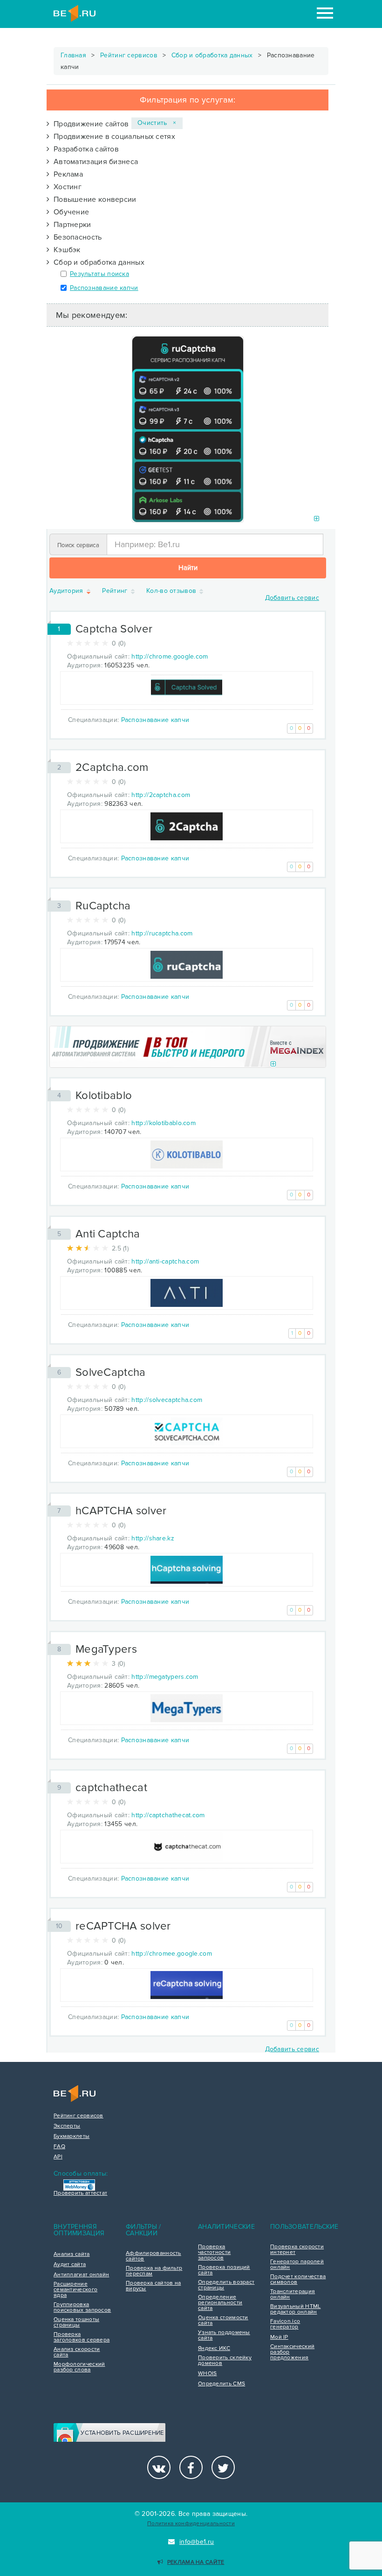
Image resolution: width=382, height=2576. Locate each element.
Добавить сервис (292, 598)
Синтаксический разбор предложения (292, 2352)
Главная (73, 55)
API (58, 2157)
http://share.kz (153, 1538)
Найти (188, 568)
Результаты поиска (99, 274)
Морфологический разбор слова (79, 2367)
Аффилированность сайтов (153, 2256)
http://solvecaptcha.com (167, 1400)
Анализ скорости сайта (77, 2352)
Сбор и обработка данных (212, 55)
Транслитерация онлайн (293, 2294)
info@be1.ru (197, 2542)
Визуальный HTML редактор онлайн (296, 2309)
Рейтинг (116, 591)
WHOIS (208, 2374)
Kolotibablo (104, 1096)
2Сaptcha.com (112, 767)
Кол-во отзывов (172, 591)
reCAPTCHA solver (123, 1926)
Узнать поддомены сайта (224, 2336)
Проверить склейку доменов (225, 2361)
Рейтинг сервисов (129, 55)
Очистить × (157, 123)
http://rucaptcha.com (162, 933)
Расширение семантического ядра (75, 2290)
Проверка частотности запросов (214, 2253)
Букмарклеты (72, 2136)
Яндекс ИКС (214, 2349)
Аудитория (67, 591)
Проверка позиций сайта (224, 2270)
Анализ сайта (72, 2254)
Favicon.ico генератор (285, 2324)
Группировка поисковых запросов (82, 2308)
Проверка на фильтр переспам (154, 2271)
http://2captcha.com (161, 795)
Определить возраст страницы (226, 2285)
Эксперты (67, 2126)
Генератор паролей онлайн (297, 2265)
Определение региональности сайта (220, 2303)
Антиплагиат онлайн (81, 2275)
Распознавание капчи (104, 288)
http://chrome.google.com (170, 656)
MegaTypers (106, 1649)
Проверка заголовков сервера (82, 2337)
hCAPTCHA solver (121, 1511)
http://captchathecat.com (168, 1815)
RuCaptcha (103, 906)
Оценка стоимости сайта (223, 2321)
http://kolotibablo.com (164, 1123)
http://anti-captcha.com (165, 1261)
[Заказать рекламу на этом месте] (317, 519)
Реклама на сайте (196, 2562)
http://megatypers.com (165, 1677)
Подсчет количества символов (298, 2280)
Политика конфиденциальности (191, 2524)
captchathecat (111, 1788)
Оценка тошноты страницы (76, 2322)
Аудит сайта (70, 2265)
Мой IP (279, 2337)
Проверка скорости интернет (297, 2250)
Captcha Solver (114, 629)
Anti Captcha (108, 1234)
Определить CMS (222, 2384)
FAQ (59, 2147)
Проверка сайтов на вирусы (153, 2286)
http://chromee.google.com (172, 1954)
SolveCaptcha (111, 1372)
